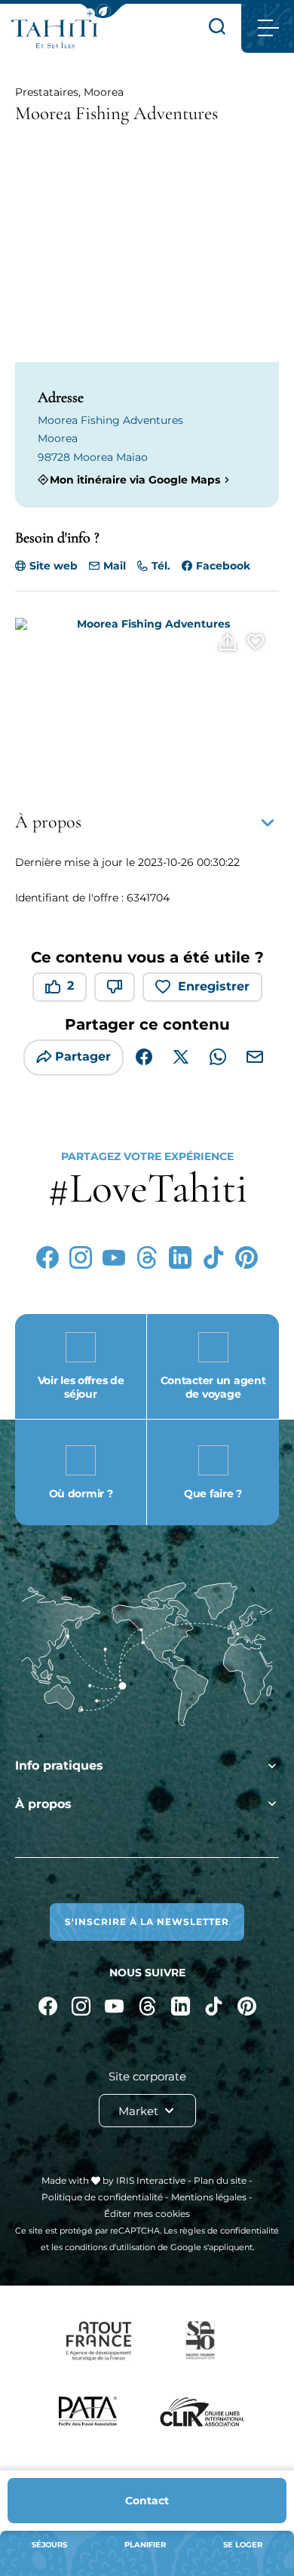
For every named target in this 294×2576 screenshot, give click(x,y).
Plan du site (220, 2180)
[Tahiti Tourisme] (55, 34)
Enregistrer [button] (214, 986)
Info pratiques (59, 1765)
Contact (147, 2501)
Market (140, 2111)
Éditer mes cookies (147, 2214)
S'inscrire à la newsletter (147, 1922)
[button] (103, 11)
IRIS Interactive (151, 2180)
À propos (43, 1804)
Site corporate (147, 2076)
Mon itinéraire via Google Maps (135, 479)
